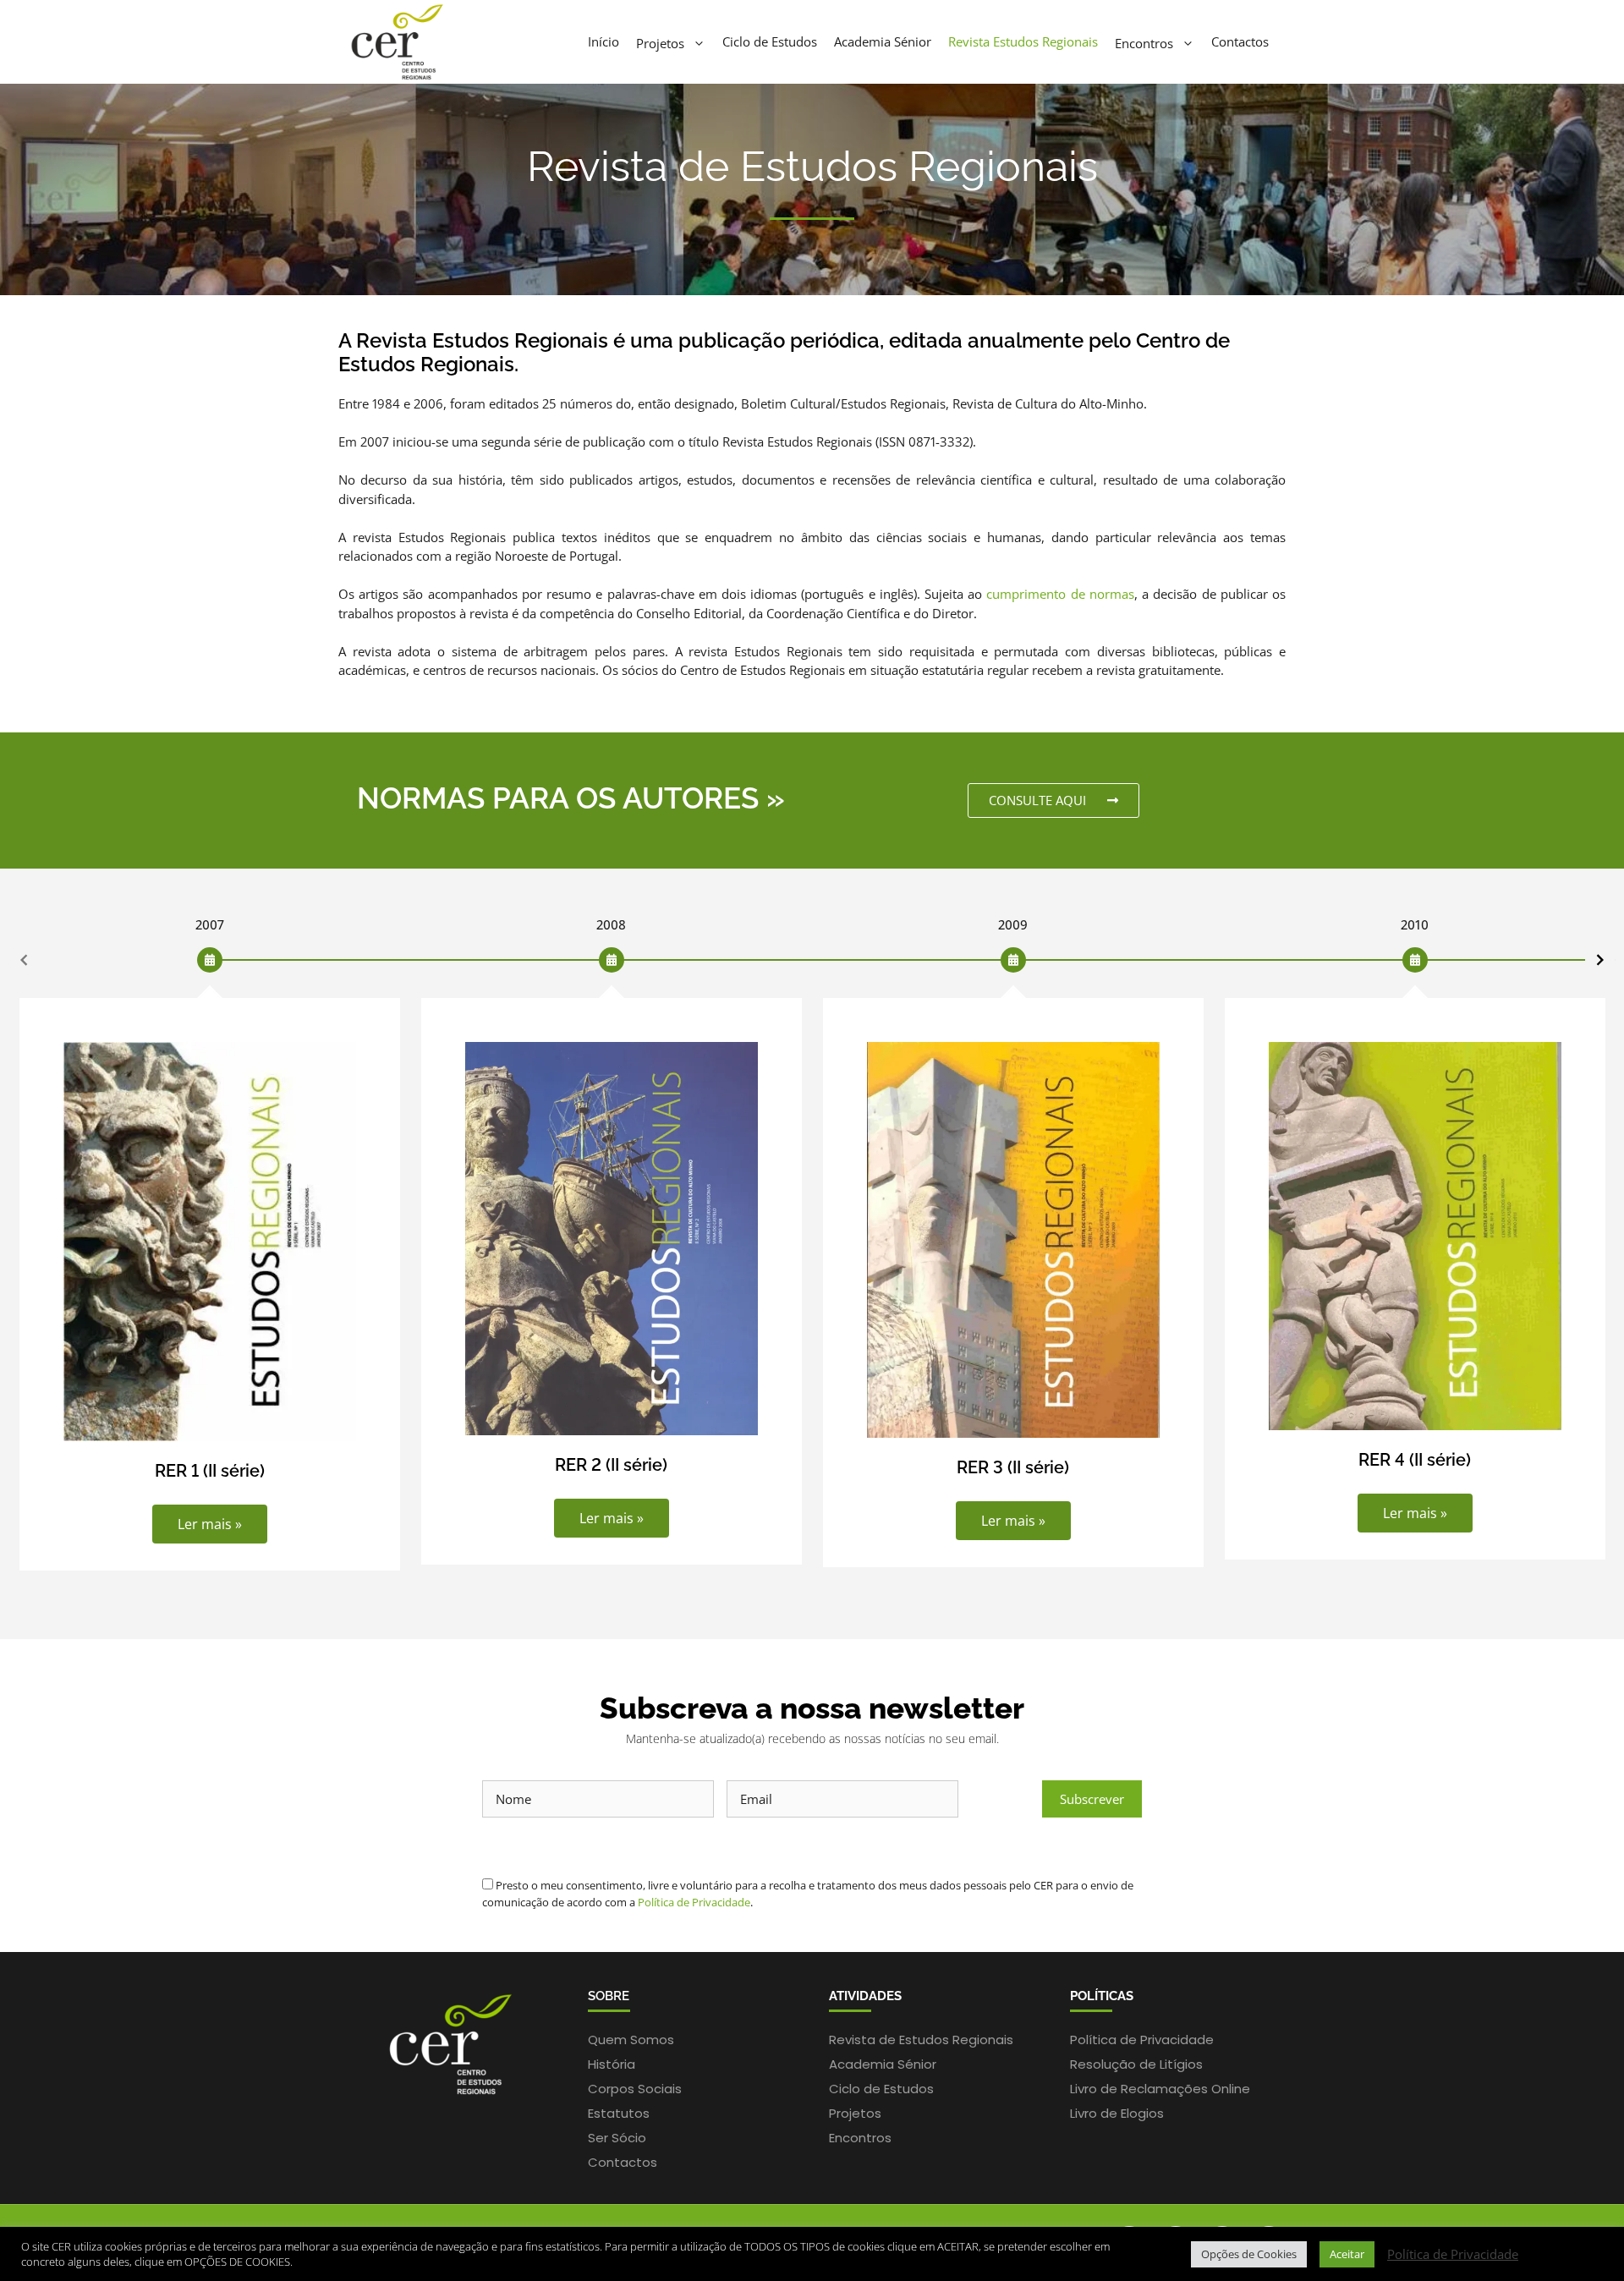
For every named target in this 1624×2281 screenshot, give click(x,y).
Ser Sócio (617, 2138)
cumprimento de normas (1060, 594)
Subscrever (1092, 1799)
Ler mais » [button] (210, 1524)
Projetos (660, 42)
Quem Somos (631, 2040)
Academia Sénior (883, 41)
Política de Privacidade (694, 1902)
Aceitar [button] (1347, 2254)
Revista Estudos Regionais (1023, 41)
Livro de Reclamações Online (1160, 2089)
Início (604, 41)
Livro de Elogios (1117, 2113)
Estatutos (619, 2113)
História (612, 2064)
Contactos (1240, 41)
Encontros (1144, 42)
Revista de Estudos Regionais (921, 2040)
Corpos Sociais (635, 2089)
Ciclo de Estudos (770, 41)
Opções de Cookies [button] (1249, 2254)
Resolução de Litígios (1136, 2064)
